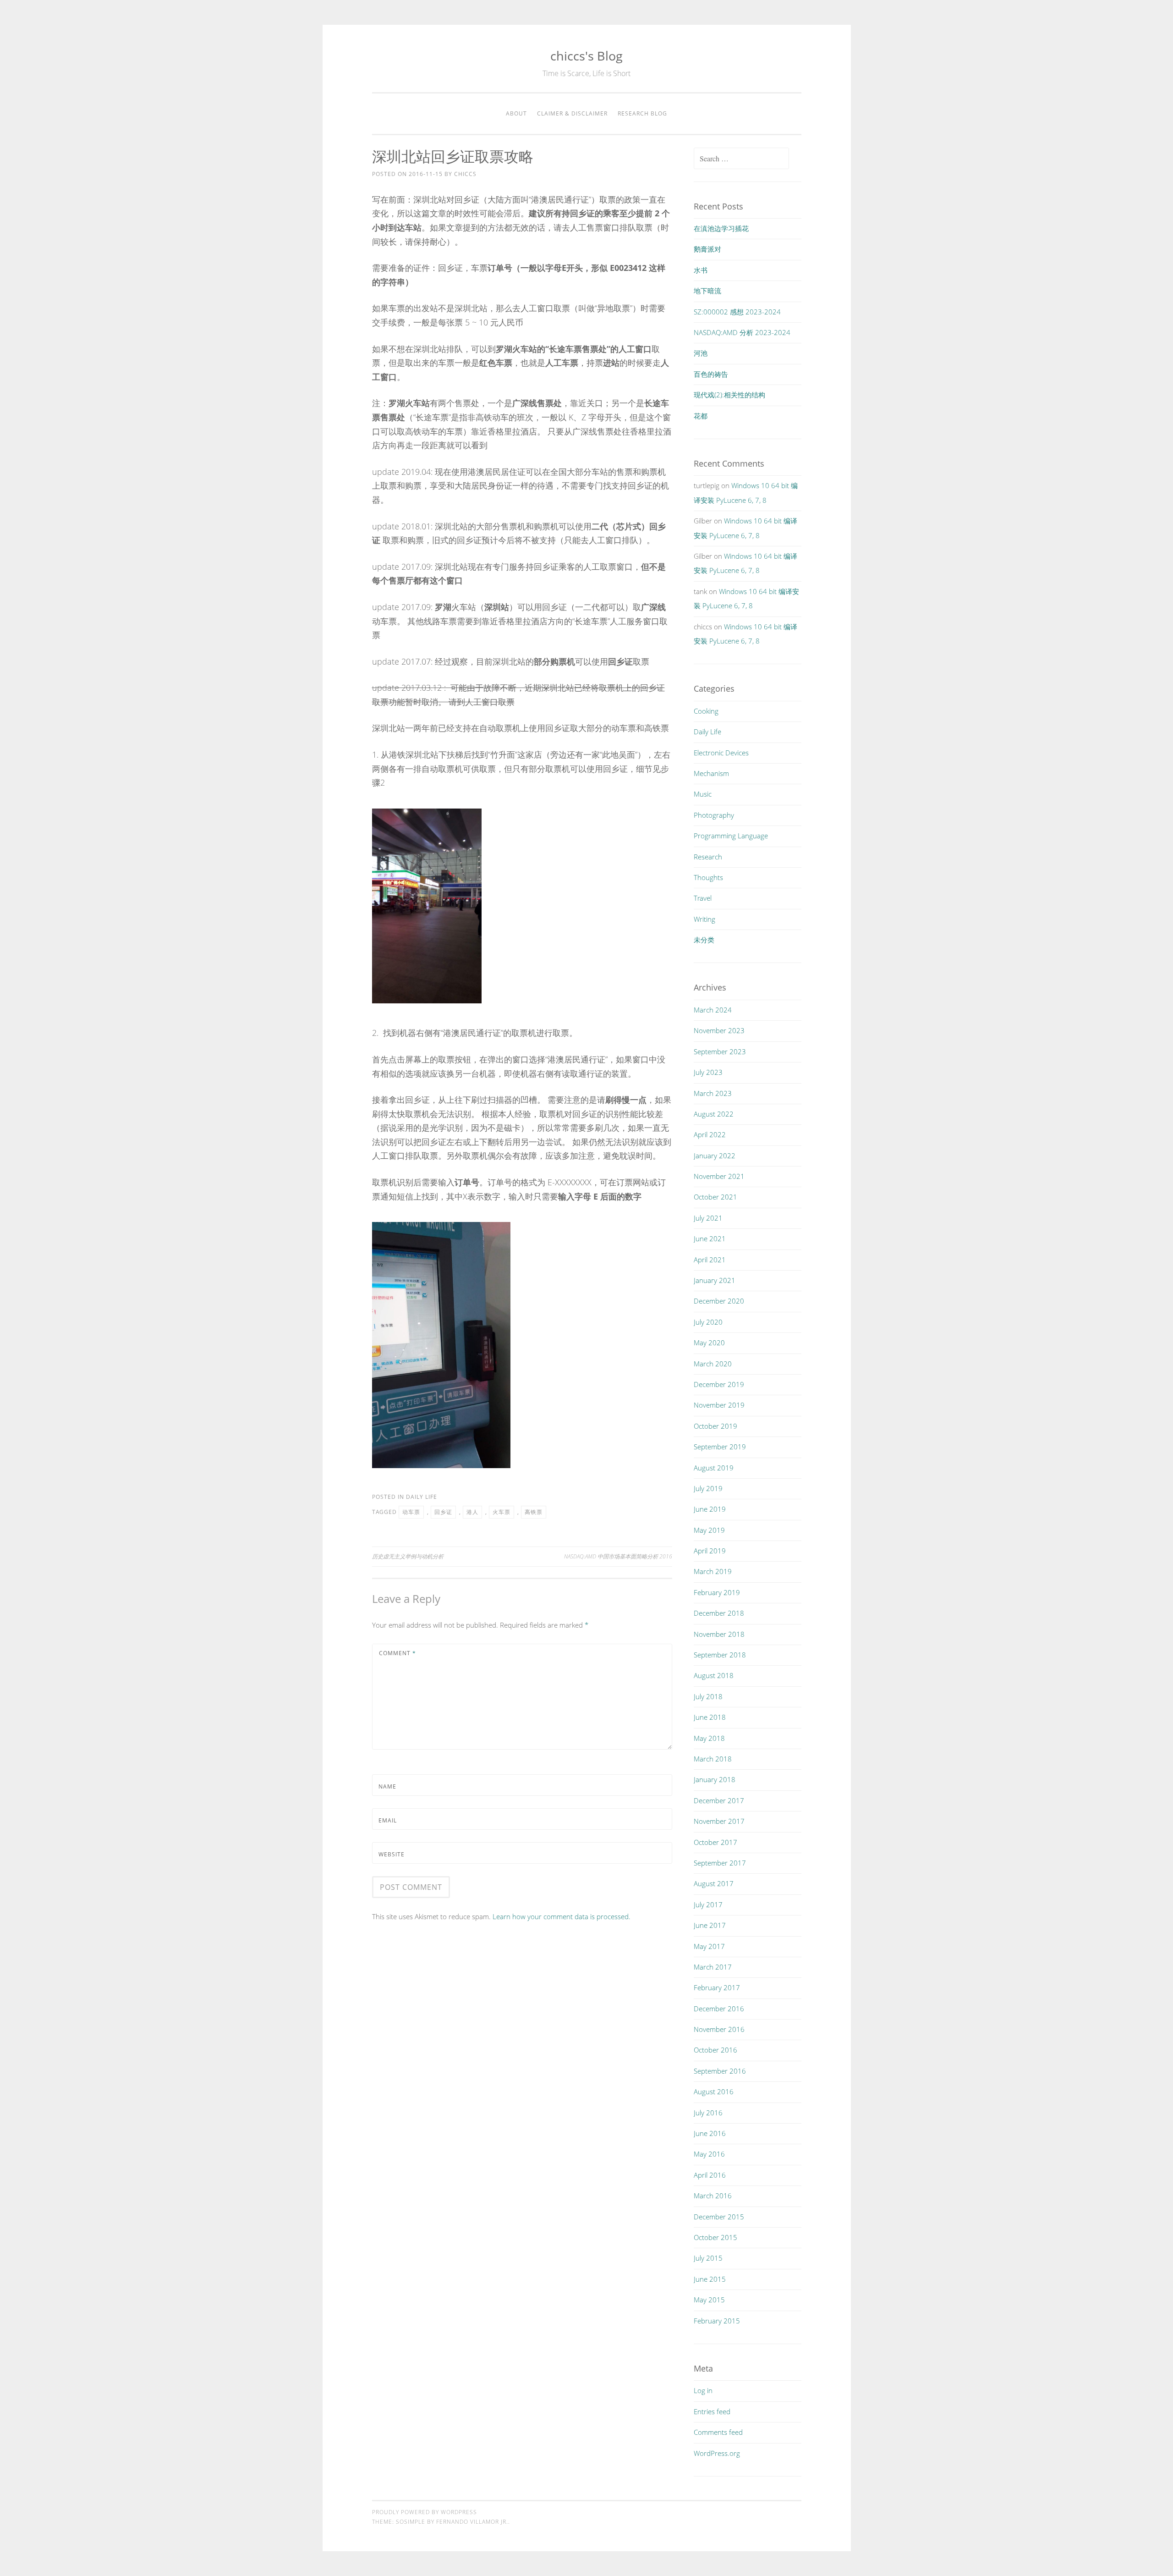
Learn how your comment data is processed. (562, 1916)
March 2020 (713, 1364)
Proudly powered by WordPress (425, 2512)
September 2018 (720, 1655)
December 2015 (719, 2217)
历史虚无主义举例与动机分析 (408, 1556)
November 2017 (719, 1821)
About (516, 113)
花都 (701, 416)
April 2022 (710, 1134)
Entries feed (712, 2411)
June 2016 (710, 2133)
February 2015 (717, 2321)
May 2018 (709, 1738)
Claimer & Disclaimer (572, 113)
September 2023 (720, 1051)
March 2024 (713, 1010)
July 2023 (708, 1072)
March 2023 (713, 1093)
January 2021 (715, 1280)
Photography (714, 815)
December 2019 (719, 1384)
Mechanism (711, 773)
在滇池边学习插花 (721, 228)
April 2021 (710, 1260)
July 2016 (708, 2113)
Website (392, 1854)
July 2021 (708, 1218)
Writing (704, 919)
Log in (703, 2390)
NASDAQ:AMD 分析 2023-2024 (742, 332)
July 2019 (708, 1488)
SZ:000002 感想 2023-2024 (737, 312)
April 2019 (710, 1551)
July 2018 (708, 1696)
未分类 (704, 940)
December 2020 (719, 1301)
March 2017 (713, 1967)
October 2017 (715, 1842)
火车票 (502, 1512)
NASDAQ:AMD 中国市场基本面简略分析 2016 (618, 1556)
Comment (397, 1653)
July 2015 (708, 2258)
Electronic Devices (721, 753)
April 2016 (710, 2175)
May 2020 (709, 1343)
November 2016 (719, 2029)
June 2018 (710, 1717)
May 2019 (709, 1530)
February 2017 (717, 1987)
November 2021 (719, 1176)
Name (387, 1786)
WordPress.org (717, 2453)
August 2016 (714, 2092)
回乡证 (443, 1512)
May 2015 (709, 2300)
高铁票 (534, 1512)
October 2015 (715, 2237)
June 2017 (710, 1925)
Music (703, 794)
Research (708, 857)
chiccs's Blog (586, 56)
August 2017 (714, 1883)
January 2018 (715, 1779)
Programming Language (731, 836)
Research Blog (642, 113)
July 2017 (708, 1904)
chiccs (465, 174)
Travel (703, 898)
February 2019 (717, 1592)
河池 (701, 353)
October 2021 (715, 1197)
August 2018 (714, 1675)
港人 (472, 1512)
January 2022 (715, 1156)
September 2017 (720, 1863)
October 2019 (715, 1426)
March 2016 (713, 2196)
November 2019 (719, 1405)
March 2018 (713, 1759)
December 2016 (719, 2009)
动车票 (411, 1512)
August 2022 (714, 1114)
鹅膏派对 (707, 249)
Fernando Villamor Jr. (472, 2522)
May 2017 (709, 1946)
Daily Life (422, 1497)
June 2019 (710, 1509)
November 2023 (719, 1030)
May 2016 (709, 2154)
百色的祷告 (711, 374)
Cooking (706, 711)
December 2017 (719, 1800)
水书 (701, 270)
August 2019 (714, 1468)
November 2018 (719, 1634)
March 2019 (713, 1571)
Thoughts (708, 877)
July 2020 (708, 1322)
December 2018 (719, 1613)
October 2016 (715, 2050)
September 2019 (720, 1447)
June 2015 (710, 2279)
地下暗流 (707, 291)
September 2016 (720, 2071)
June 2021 (710, 1238)
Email (388, 1820)
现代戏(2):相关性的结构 (729, 395)
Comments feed (718, 2432)
